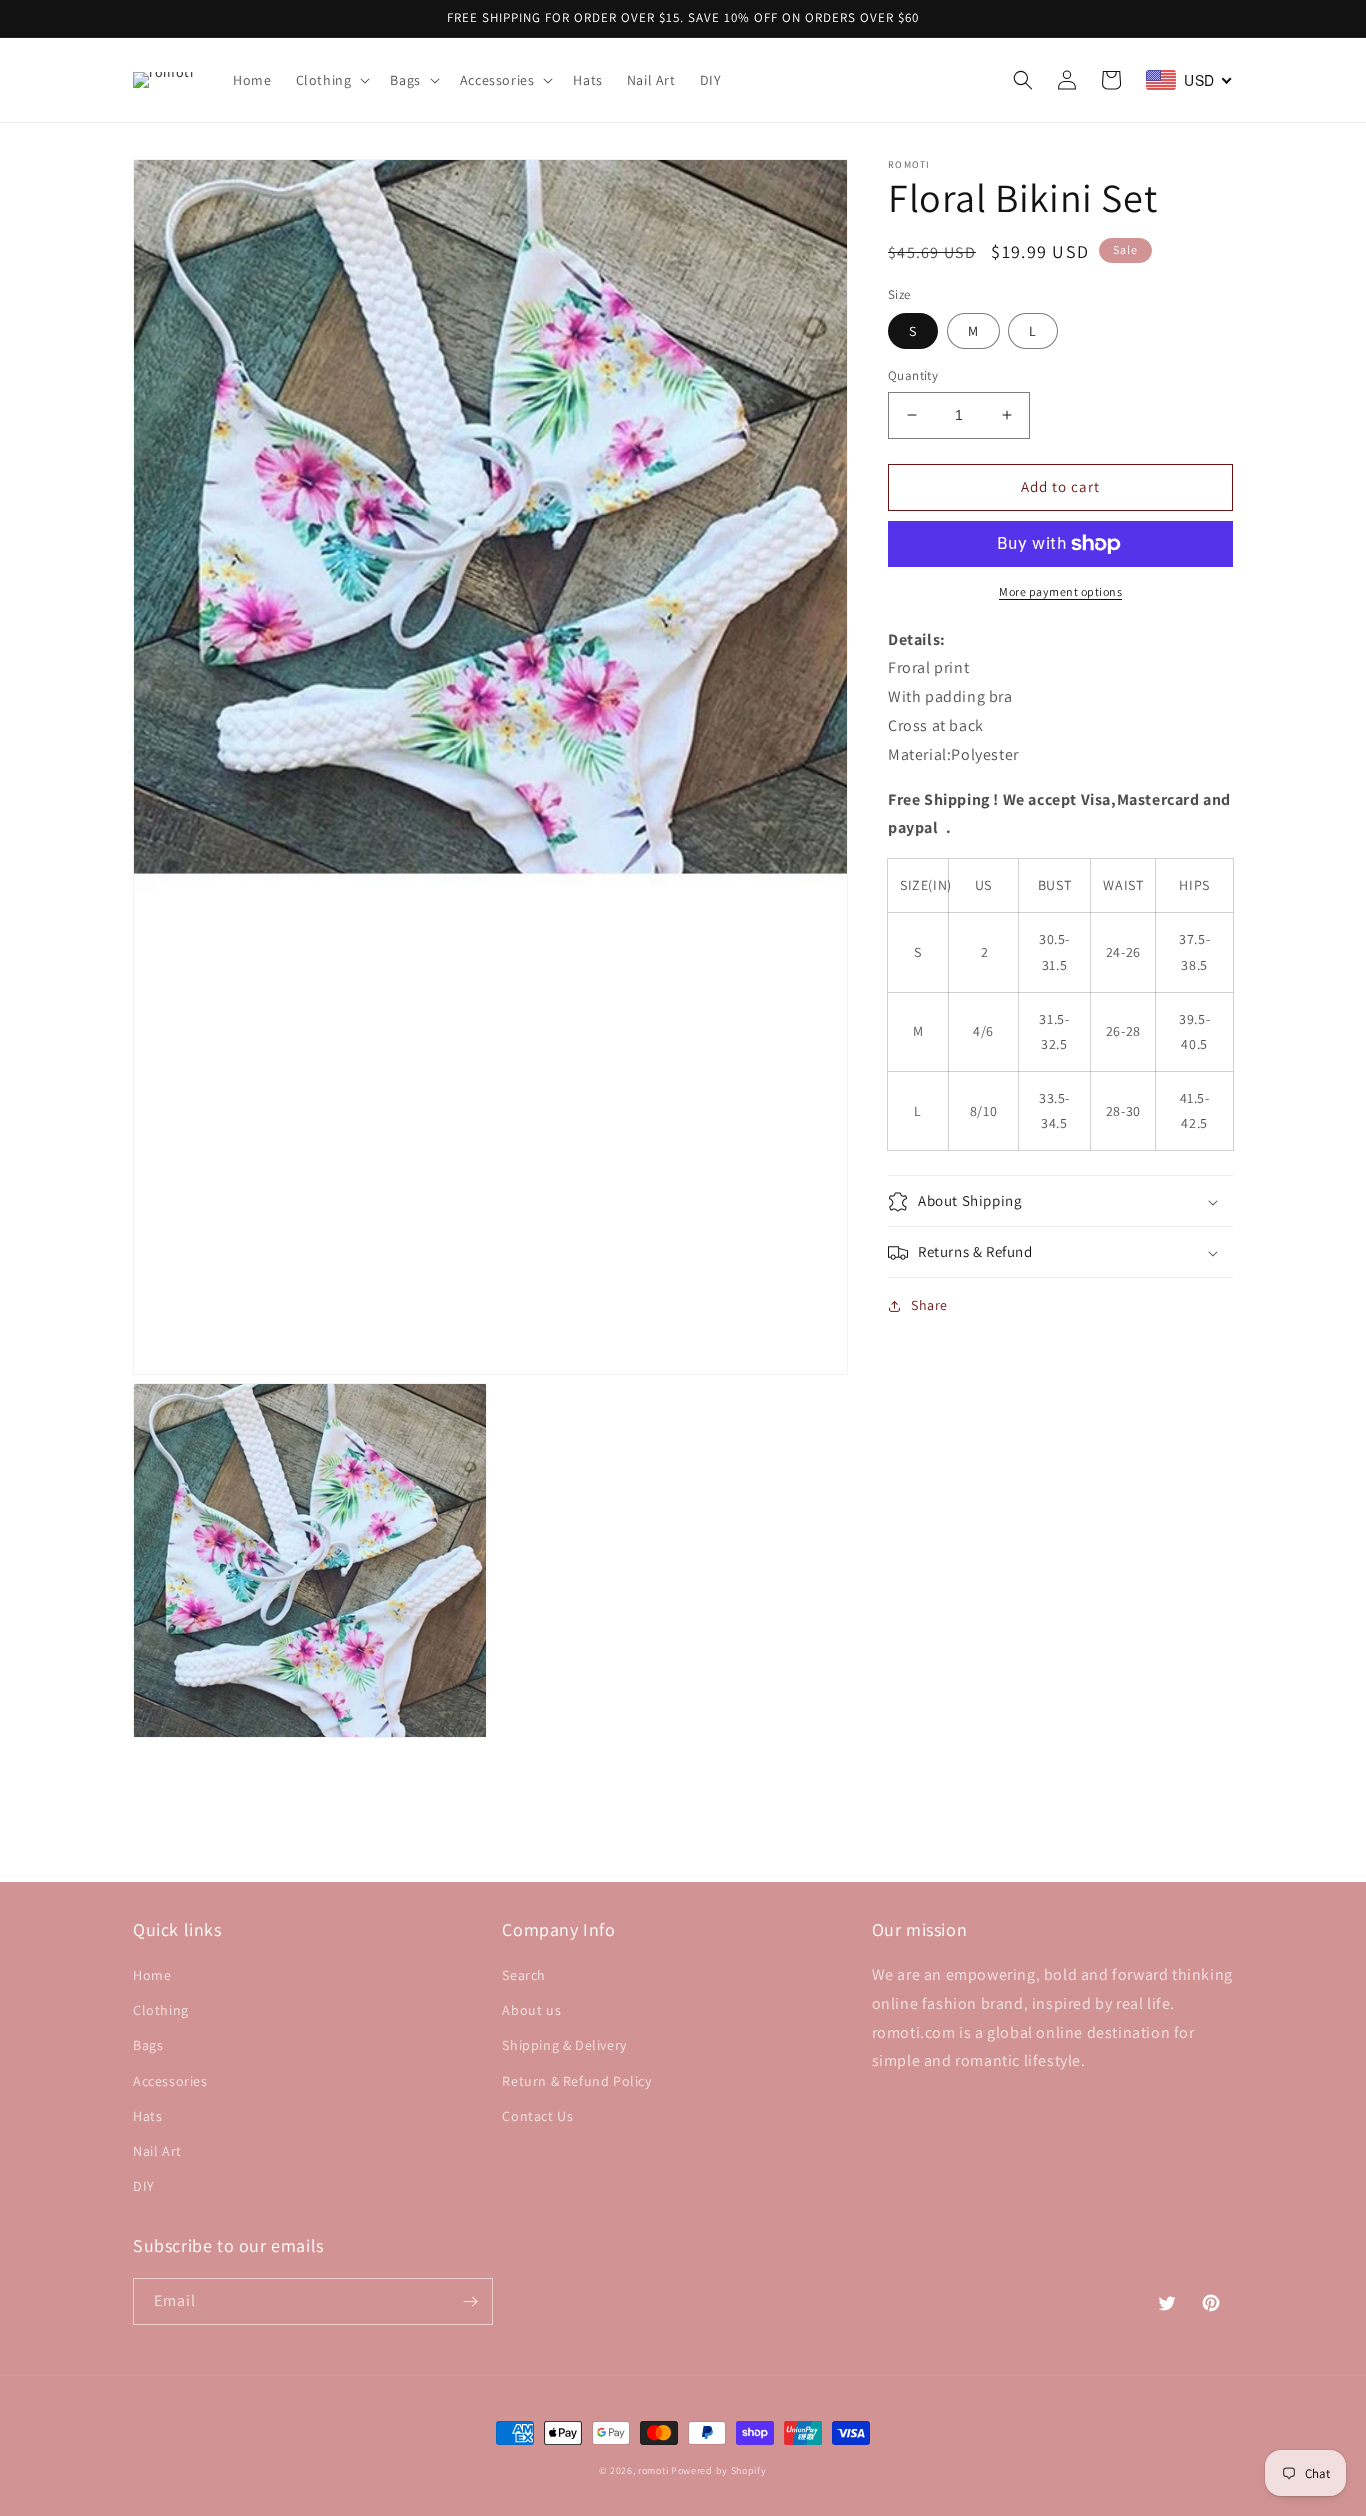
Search (524, 1975)
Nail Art (157, 2151)
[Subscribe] (470, 2301)
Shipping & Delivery (564, 2045)
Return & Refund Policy (576, 2081)
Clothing (161, 2010)
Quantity (913, 375)
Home (152, 1975)
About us (531, 2010)
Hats (147, 2116)
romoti (653, 2470)
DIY (144, 2186)
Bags (148, 2045)
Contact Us (537, 2116)
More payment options (1060, 591)
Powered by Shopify (719, 2470)
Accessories (170, 2081)
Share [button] (929, 1306)
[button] (331, 80)
